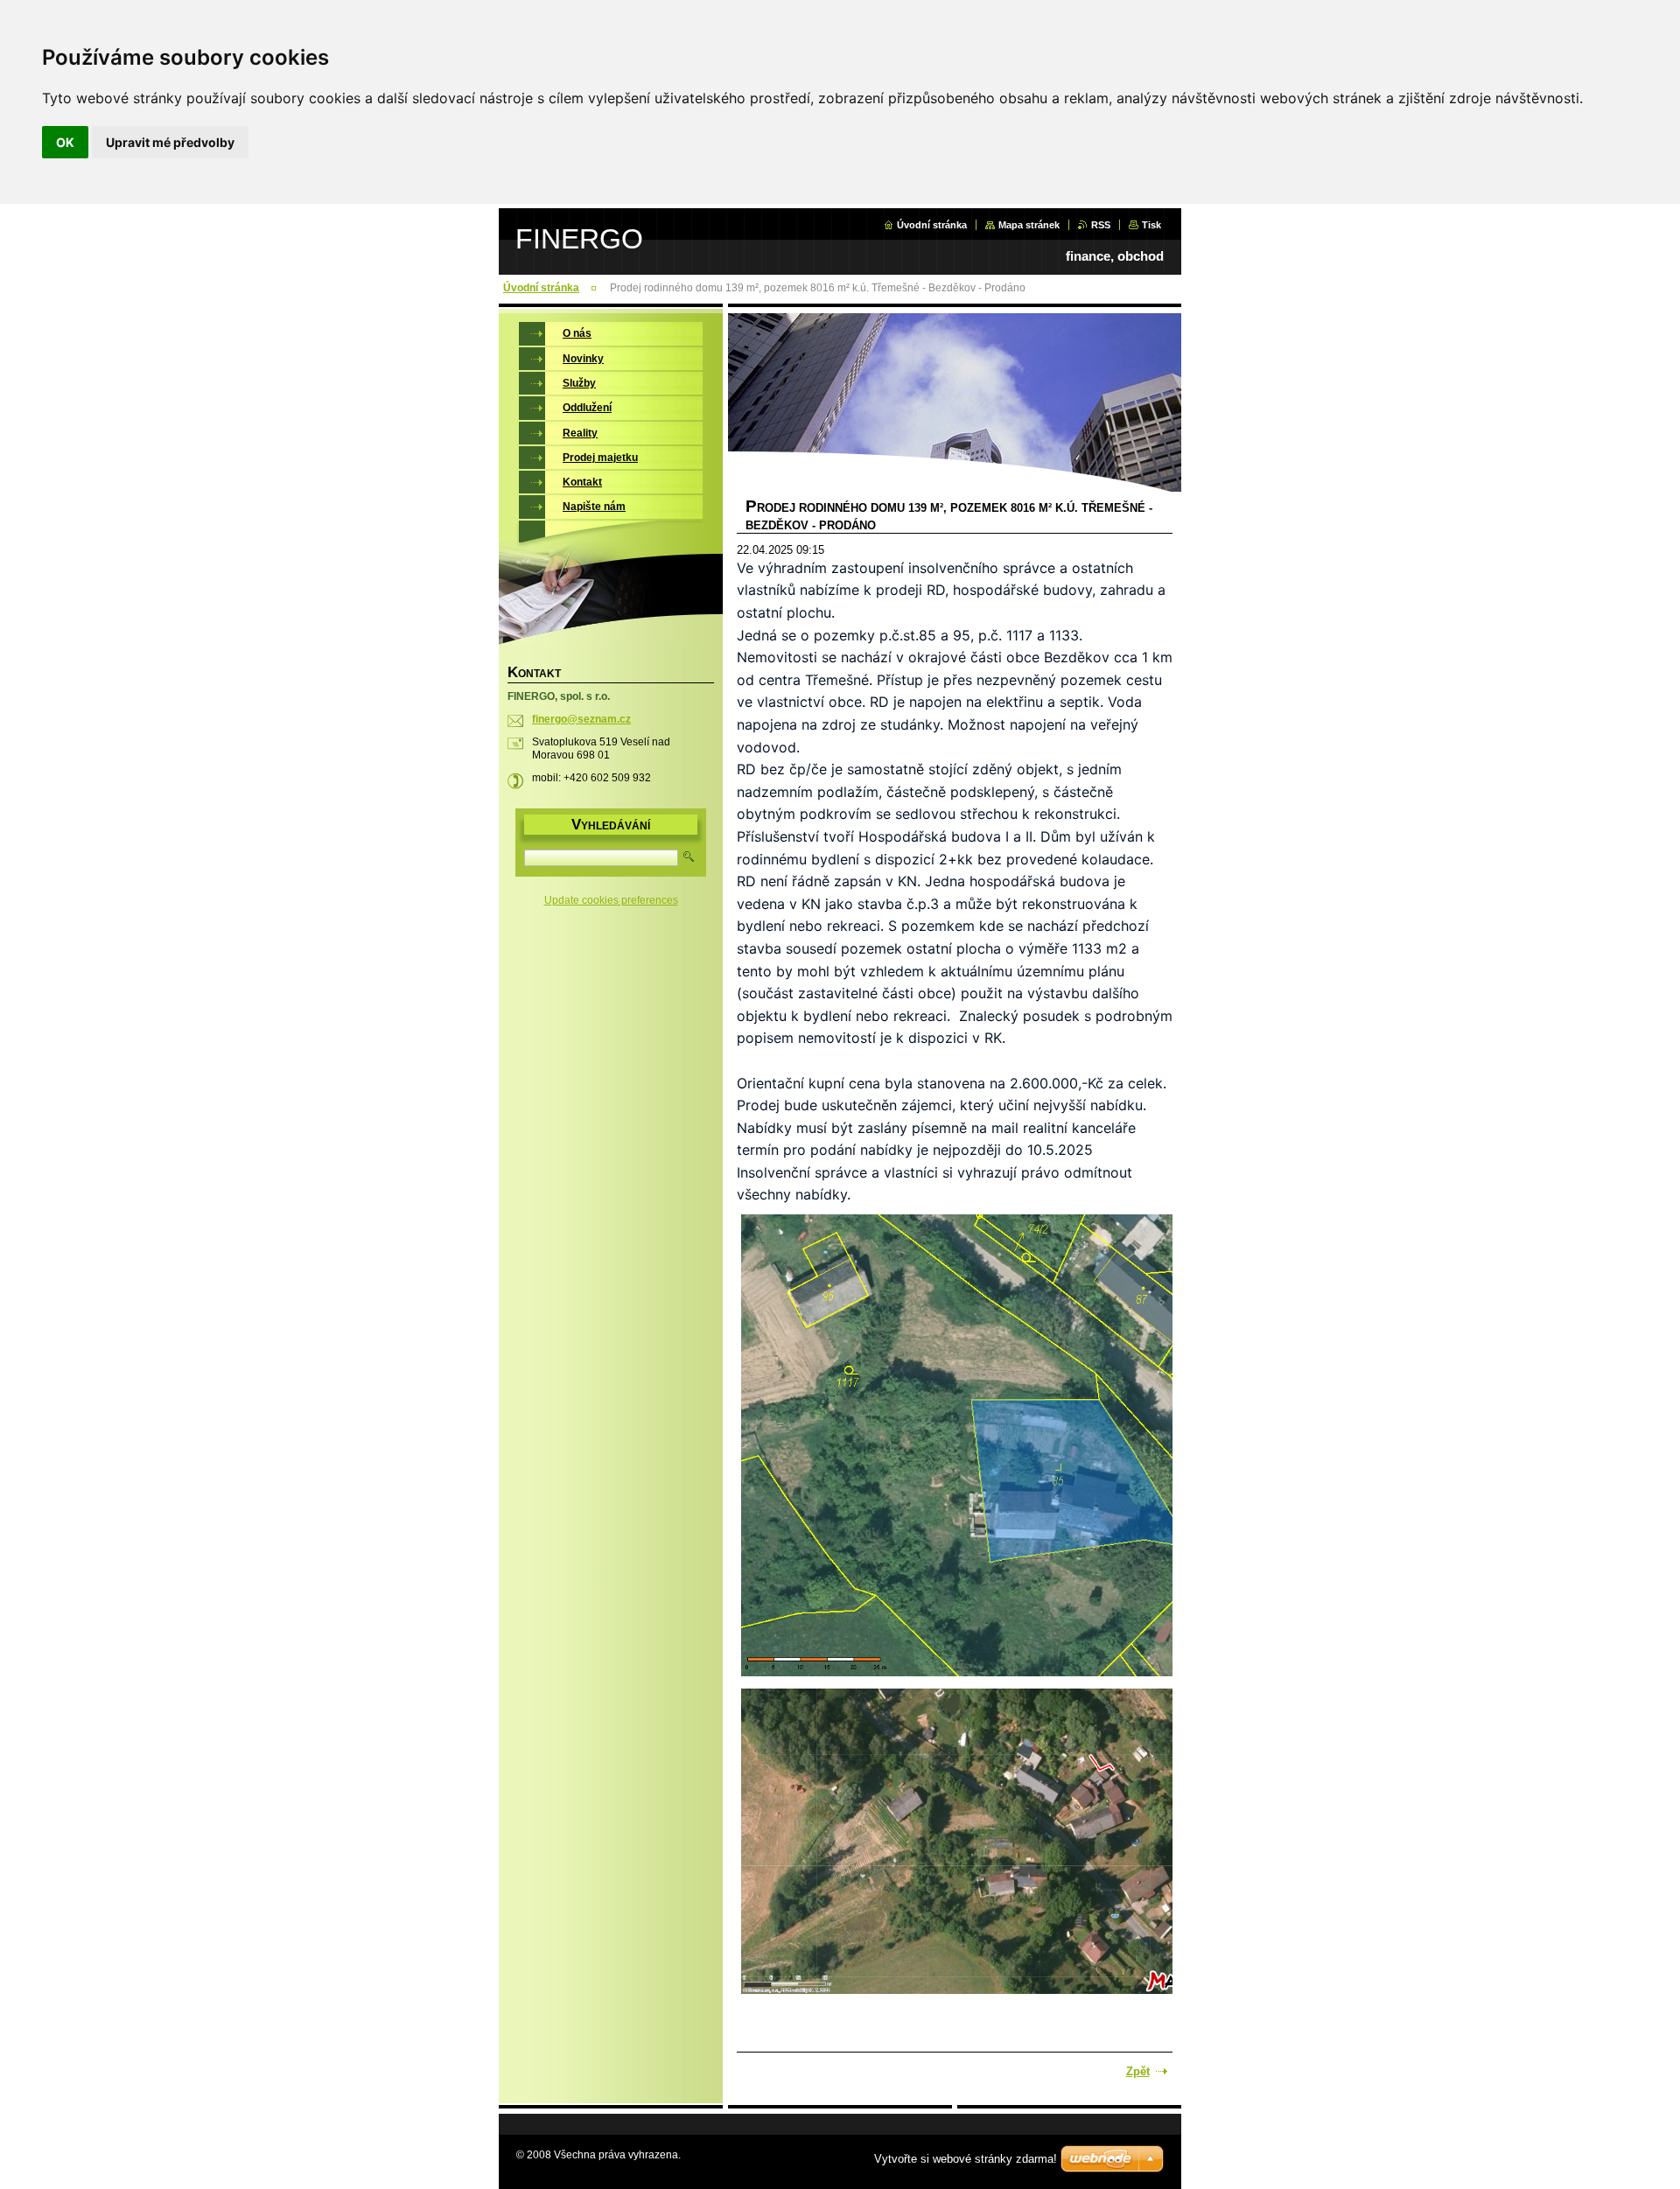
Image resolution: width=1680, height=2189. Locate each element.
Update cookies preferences (611, 900)
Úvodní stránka (932, 225)
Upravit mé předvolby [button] (170, 142)
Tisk (1151, 225)
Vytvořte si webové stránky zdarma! (966, 2159)
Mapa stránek (1029, 225)
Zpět (1138, 2071)
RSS (1101, 225)
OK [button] (65, 142)
